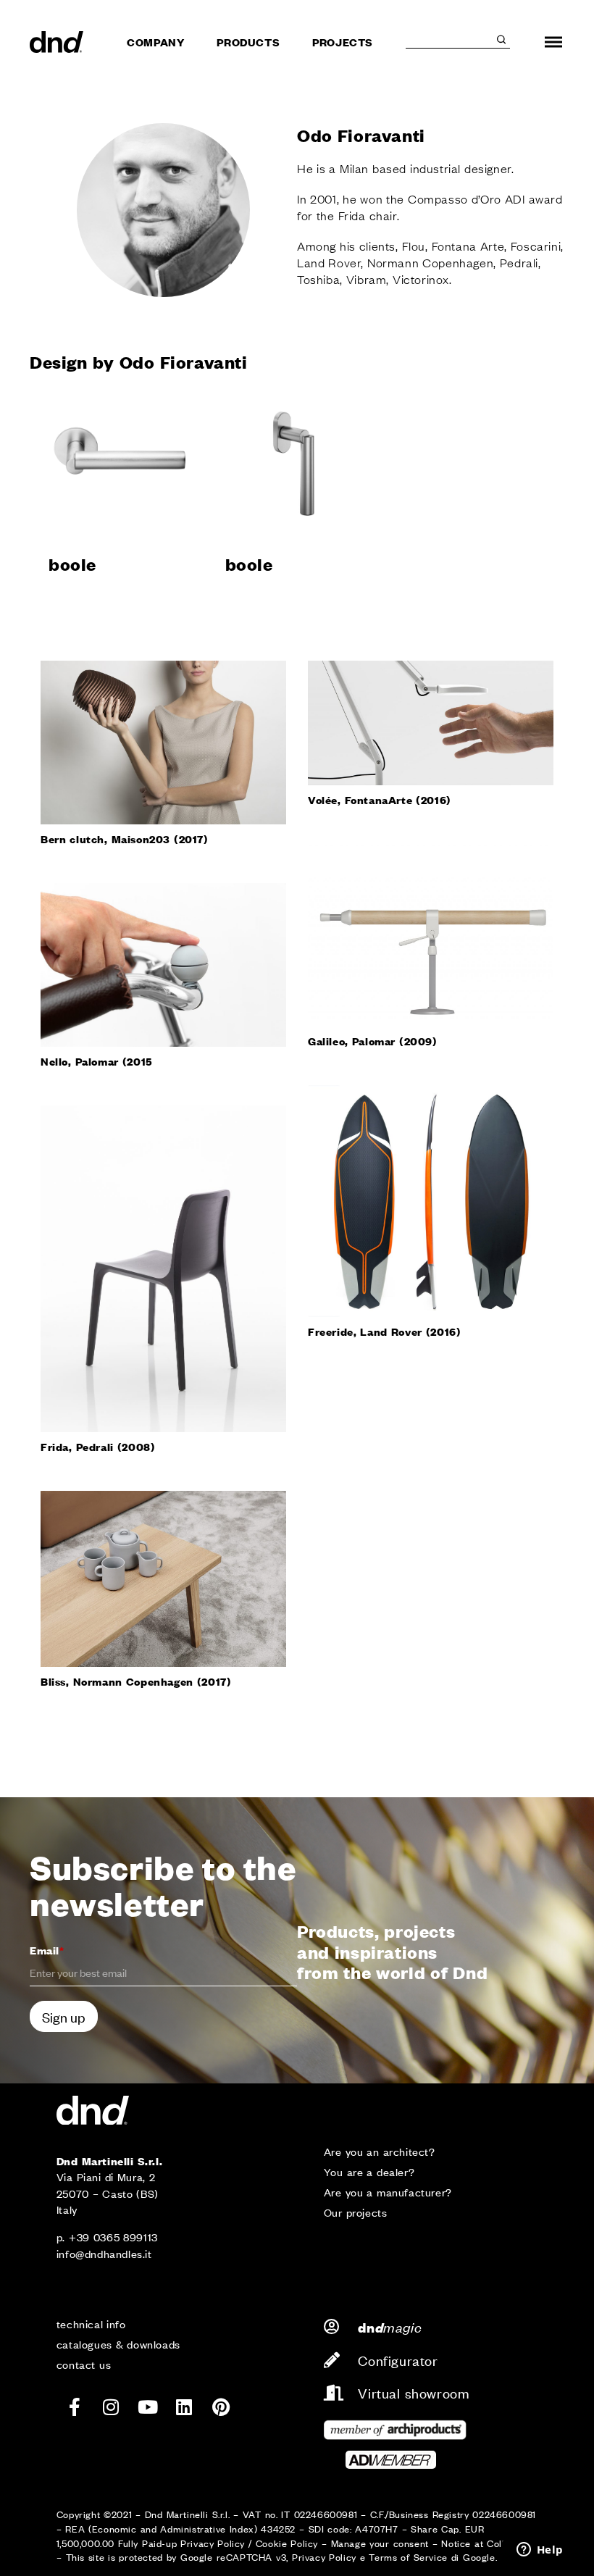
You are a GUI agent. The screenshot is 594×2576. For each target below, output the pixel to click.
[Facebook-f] (75, 2407)
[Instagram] (112, 2407)
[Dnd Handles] (57, 42)
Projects (343, 42)
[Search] (501, 40)
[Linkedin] (185, 2407)
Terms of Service (408, 2557)
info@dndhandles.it (104, 2253)
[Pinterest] (221, 2407)
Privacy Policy (213, 2543)
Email (47, 1950)
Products (248, 42)
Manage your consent (380, 2543)
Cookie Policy (287, 2543)
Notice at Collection (487, 2543)
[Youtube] (148, 2407)
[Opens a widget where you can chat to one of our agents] (540, 2551)
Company (155, 42)
